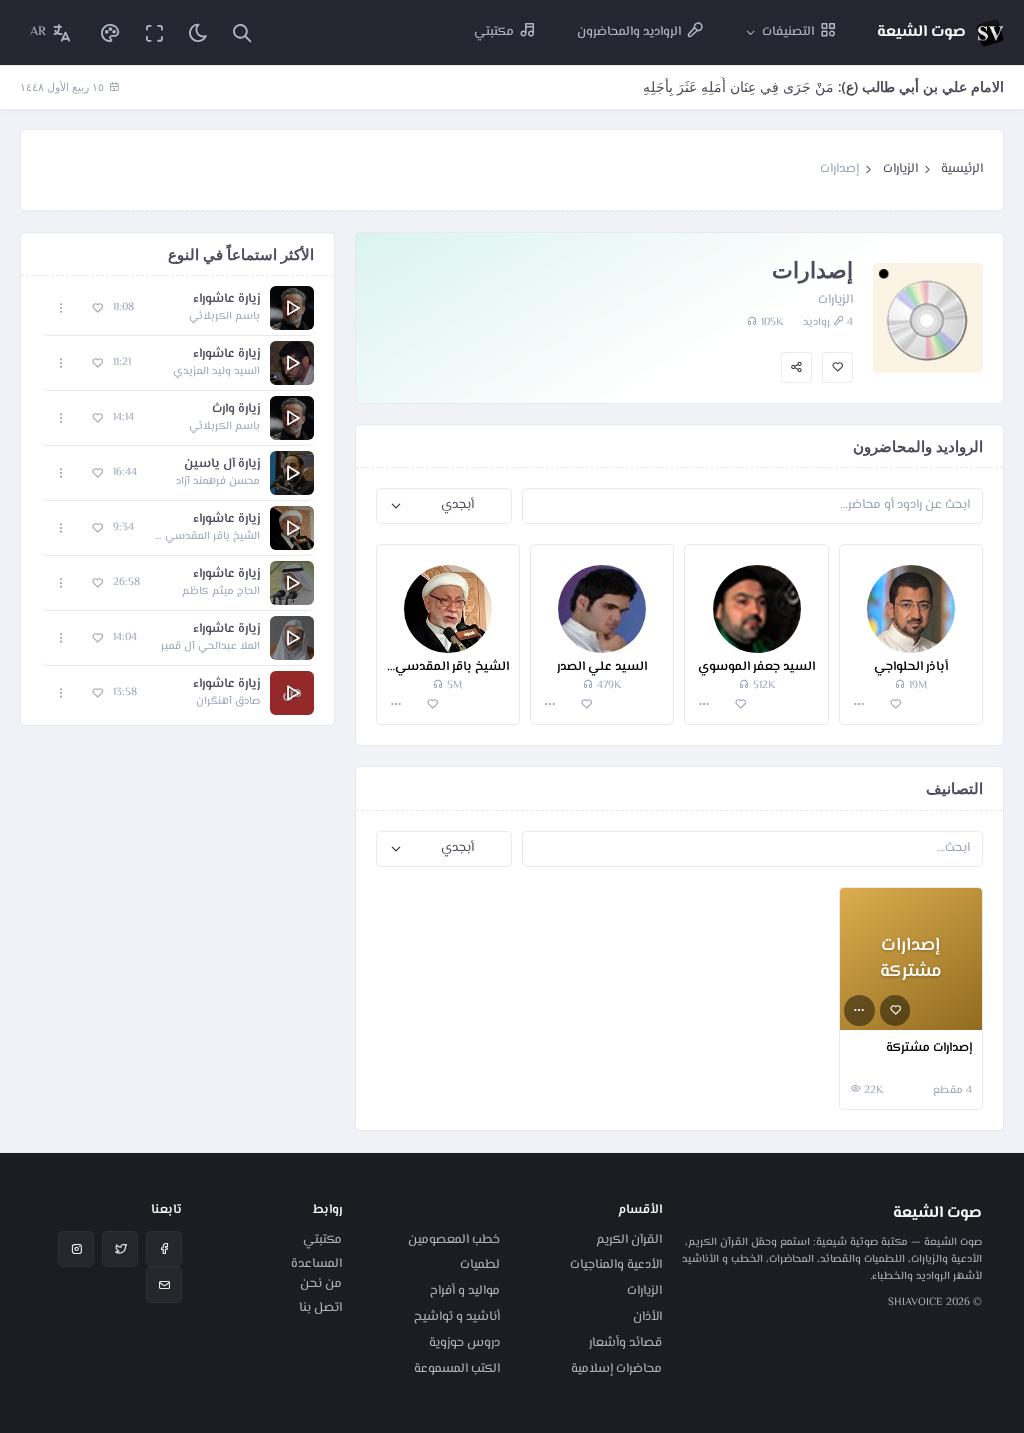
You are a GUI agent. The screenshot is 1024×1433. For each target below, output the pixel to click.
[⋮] (859, 704)
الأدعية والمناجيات (616, 1265)
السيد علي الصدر (602, 667)
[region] (177, 500)
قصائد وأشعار (625, 1343)
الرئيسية (962, 169)
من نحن (321, 1284)
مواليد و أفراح (465, 1291)
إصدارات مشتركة (929, 1049)
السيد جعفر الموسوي (756, 667)
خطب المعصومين (454, 1240)
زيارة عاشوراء (226, 299)
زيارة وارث (236, 409)
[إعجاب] (837, 367)
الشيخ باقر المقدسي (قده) (448, 667)
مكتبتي (322, 1240)
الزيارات (900, 169)
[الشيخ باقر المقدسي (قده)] (448, 599)
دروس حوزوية (464, 1343)
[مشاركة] (796, 367)
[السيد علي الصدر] (602, 599)
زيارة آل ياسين (222, 464)
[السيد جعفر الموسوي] (756, 599)
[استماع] (292, 308)
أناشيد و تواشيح (457, 1317)
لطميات (480, 1265)
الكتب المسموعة (457, 1369)
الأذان (647, 1317)
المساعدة (316, 1264)
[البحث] (242, 32)
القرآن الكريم (629, 1240)
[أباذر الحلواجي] (911, 599)
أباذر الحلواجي (911, 667)
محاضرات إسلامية (616, 1369)
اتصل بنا (320, 1308)
